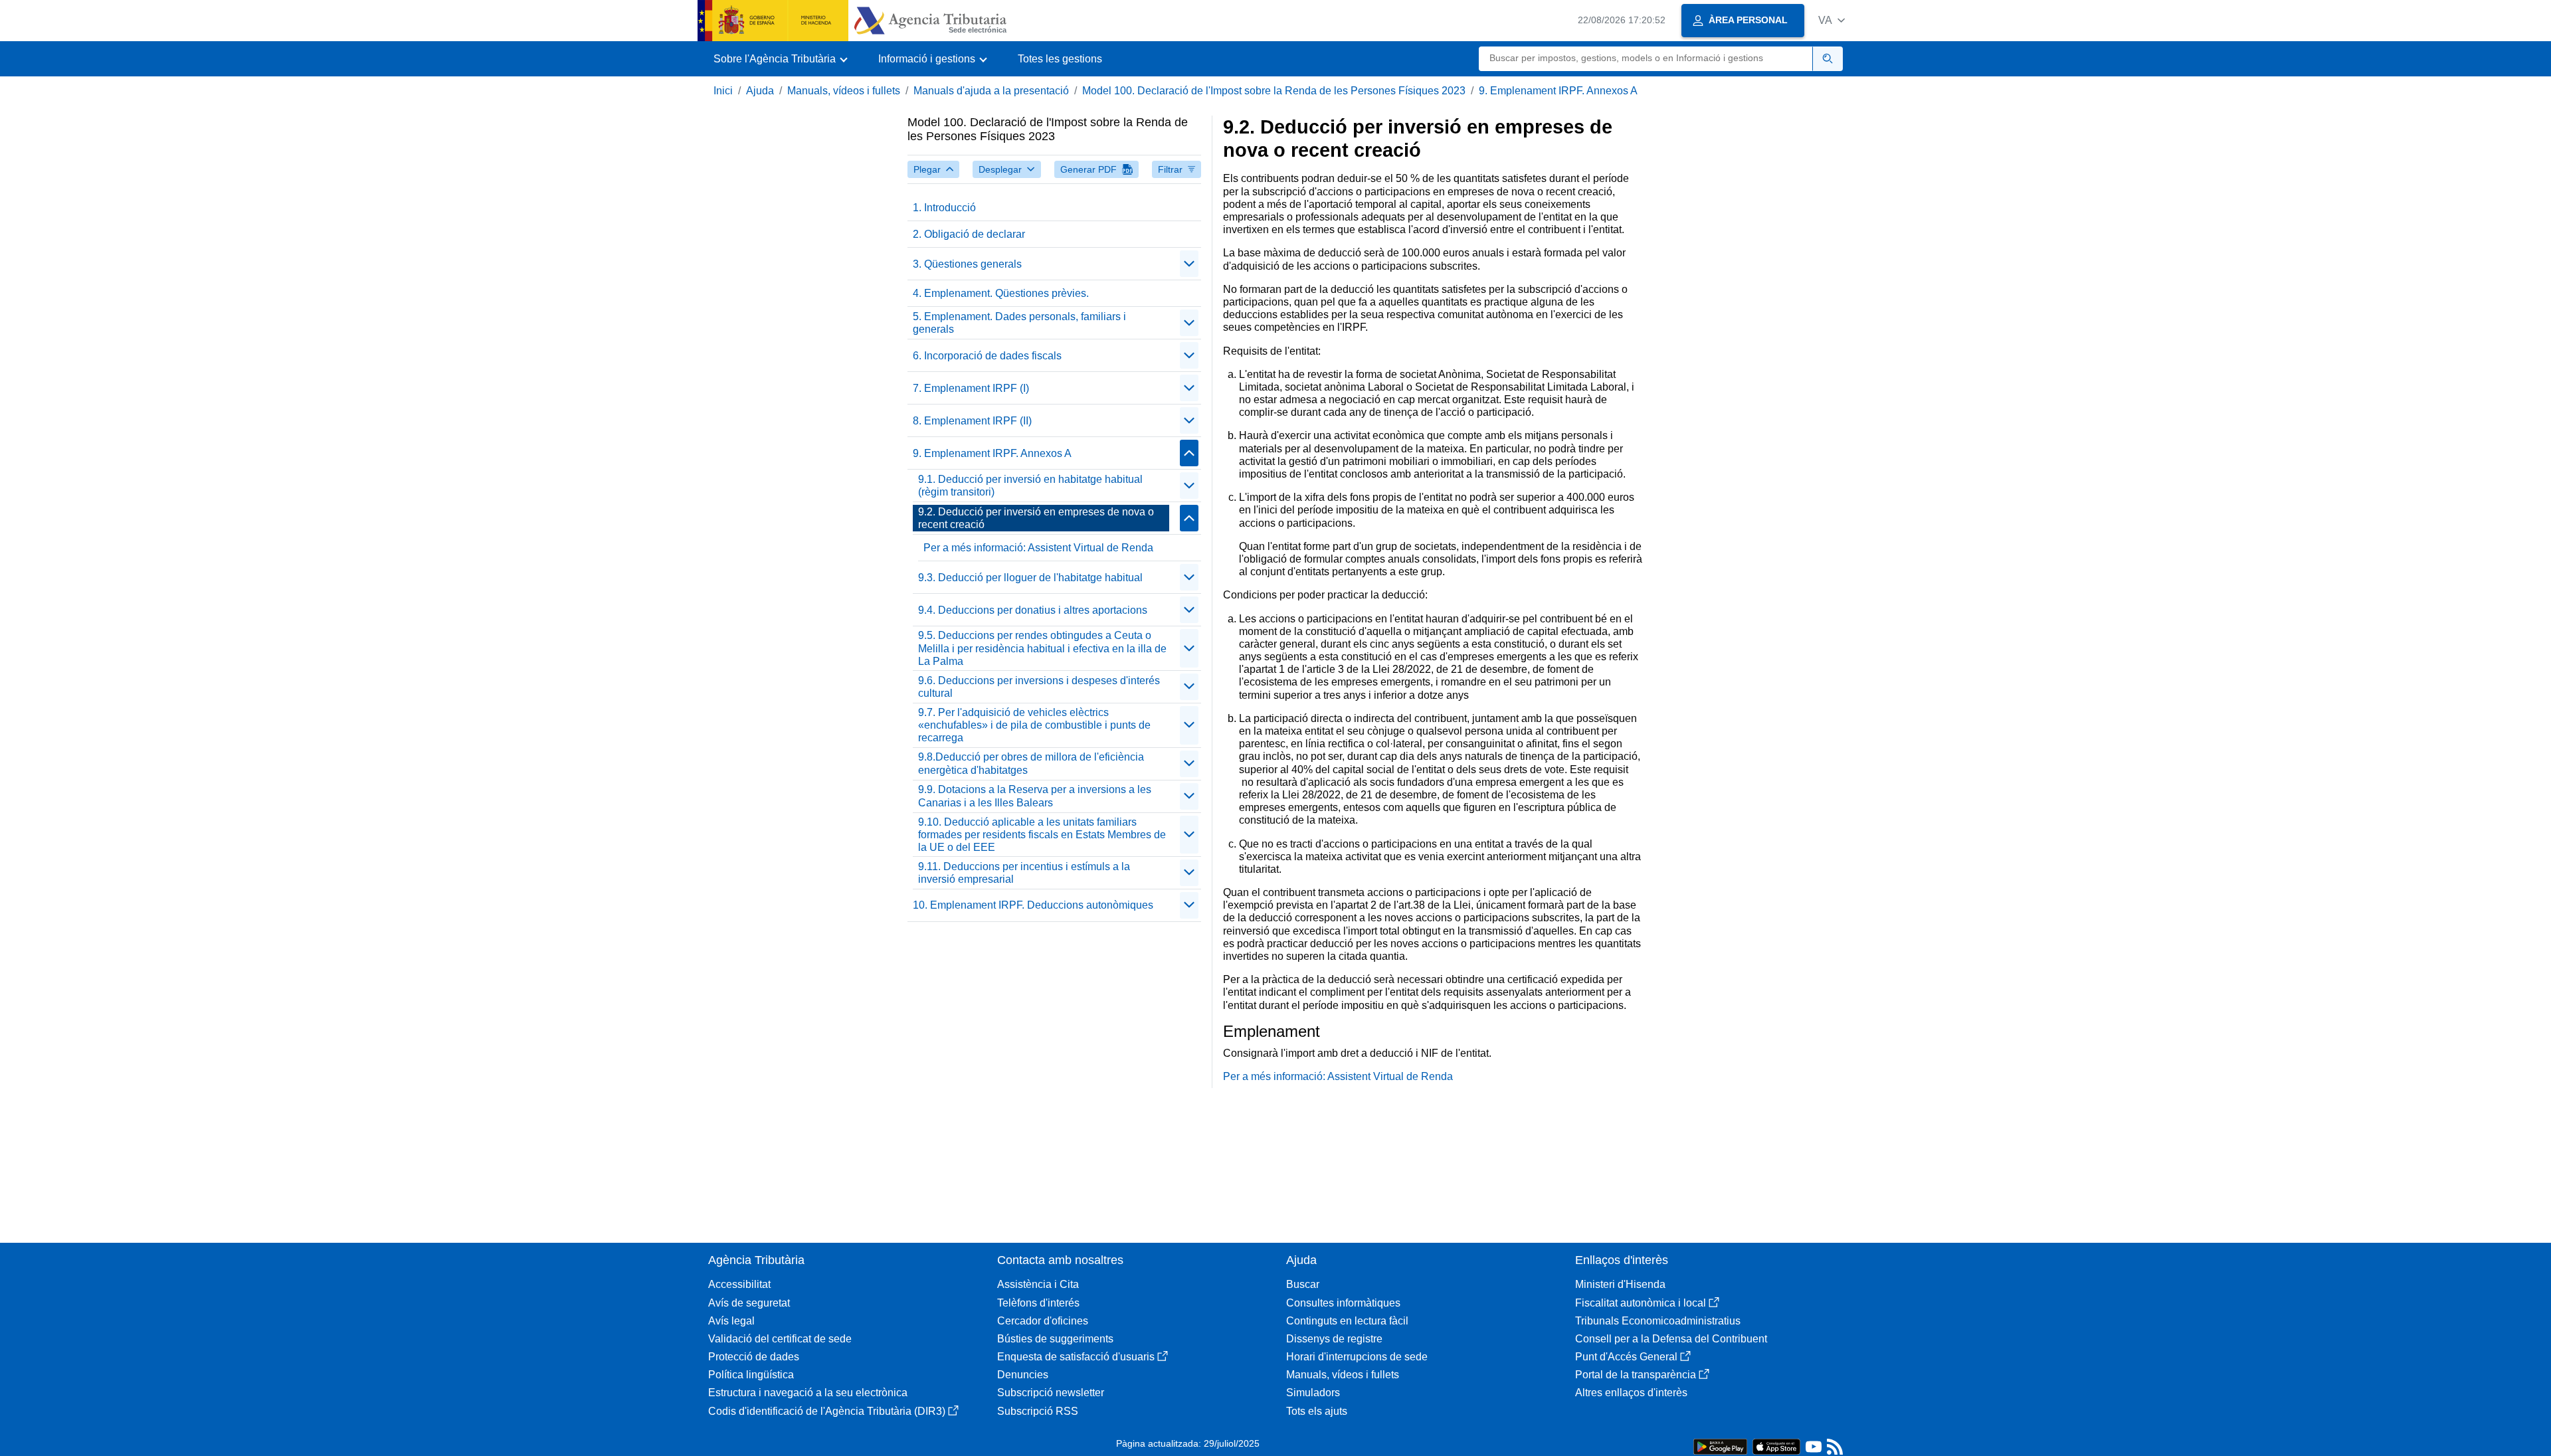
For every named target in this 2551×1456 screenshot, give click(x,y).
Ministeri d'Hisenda (1620, 1284)
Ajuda (760, 91)
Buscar (1303, 1284)
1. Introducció (944, 208)
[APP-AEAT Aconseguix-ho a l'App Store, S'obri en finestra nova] (1776, 1446)
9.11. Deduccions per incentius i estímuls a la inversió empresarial (1024, 873)
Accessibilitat (739, 1284)
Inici (723, 91)
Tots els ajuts (1317, 1411)
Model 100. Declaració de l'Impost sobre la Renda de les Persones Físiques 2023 (1274, 91)
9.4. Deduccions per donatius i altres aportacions (1033, 610)
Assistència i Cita (1038, 1284)
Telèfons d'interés (1038, 1303)
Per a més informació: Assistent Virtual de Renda (1038, 548)
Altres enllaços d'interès (1631, 1393)
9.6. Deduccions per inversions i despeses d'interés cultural (1039, 687)
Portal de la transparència (1636, 1375)
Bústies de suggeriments (1055, 1339)
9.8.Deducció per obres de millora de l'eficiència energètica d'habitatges (1031, 763)
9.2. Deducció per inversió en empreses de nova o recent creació (1036, 518)
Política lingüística (751, 1375)
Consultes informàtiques (1343, 1303)
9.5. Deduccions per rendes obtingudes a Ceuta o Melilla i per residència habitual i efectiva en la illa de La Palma (1042, 648)
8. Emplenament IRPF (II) (972, 421)
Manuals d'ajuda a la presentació (991, 91)
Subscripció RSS (1038, 1411)
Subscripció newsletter (1051, 1393)
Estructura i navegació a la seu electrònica (808, 1393)
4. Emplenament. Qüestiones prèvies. (1001, 293)
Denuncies (1023, 1375)
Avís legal (731, 1321)
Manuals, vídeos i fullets (844, 91)
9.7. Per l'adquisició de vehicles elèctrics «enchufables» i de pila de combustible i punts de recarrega (1034, 725)
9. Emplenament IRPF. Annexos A (1558, 91)
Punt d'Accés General (1626, 1357)
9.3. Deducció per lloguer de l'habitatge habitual (1030, 578)
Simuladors (1313, 1393)
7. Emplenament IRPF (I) (971, 388)
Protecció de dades (754, 1357)
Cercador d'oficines (1043, 1321)
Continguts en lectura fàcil (1347, 1321)
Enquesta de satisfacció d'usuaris (1076, 1357)
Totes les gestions (1060, 59)
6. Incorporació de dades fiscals (987, 356)
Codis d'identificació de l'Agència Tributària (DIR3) (827, 1411)
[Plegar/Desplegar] (1189, 264)
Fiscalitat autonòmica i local (1641, 1303)
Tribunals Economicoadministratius (1658, 1321)
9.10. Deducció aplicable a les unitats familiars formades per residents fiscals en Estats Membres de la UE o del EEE (1042, 835)
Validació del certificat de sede (780, 1339)
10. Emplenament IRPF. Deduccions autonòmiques (1033, 905)
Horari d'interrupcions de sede (1357, 1357)
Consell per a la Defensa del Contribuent (1671, 1339)
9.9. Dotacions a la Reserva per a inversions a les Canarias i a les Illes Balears (1035, 796)
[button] (1832, 20)
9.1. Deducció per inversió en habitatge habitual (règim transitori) (1030, 486)
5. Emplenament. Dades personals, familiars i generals (1019, 323)
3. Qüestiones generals (967, 264)
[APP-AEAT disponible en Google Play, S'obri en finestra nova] (1720, 1446)
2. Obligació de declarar (969, 234)
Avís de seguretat (749, 1303)
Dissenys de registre (1334, 1339)
